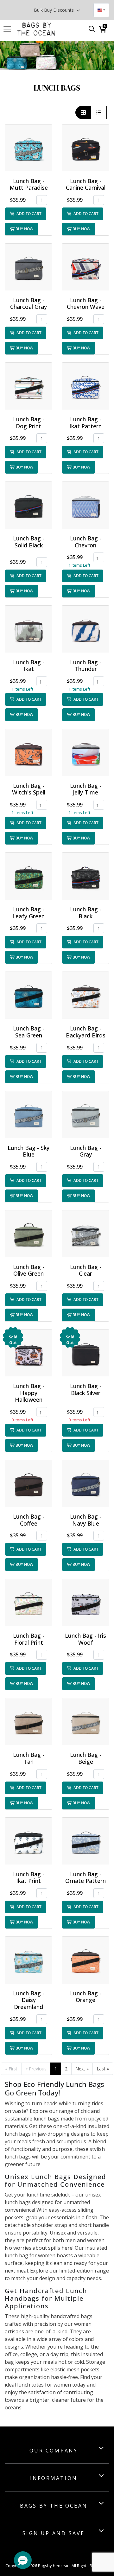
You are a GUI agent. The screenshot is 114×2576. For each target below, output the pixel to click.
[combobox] (101, 10)
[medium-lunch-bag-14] (85, 1353)
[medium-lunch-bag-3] (85, 753)
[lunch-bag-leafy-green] (28, 876)
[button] (28, 148)
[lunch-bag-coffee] (28, 1483)
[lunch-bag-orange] (85, 1960)
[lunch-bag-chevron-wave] (85, 267)
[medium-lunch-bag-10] (28, 629)
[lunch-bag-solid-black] (28, 505)
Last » (103, 2069)
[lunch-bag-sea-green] (28, 995)
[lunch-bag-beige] (85, 1722)
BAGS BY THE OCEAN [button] (54, 2506)
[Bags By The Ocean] (36, 29)
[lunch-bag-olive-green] (28, 1234)
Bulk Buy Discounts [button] (54, 10)
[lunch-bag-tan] (28, 1722)
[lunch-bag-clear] (85, 1234)
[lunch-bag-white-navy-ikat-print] (28, 1841)
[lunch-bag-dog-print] (28, 386)
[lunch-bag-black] (85, 876)
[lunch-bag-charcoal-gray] (28, 267)
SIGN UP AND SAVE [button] (54, 2533)
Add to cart (28, 214)
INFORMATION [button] (54, 2478)
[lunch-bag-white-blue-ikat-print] (85, 386)
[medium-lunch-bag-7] (85, 629)
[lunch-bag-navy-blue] (85, 1483)
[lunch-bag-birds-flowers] (85, 995)
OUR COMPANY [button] (54, 2451)
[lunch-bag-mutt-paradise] (28, 148)
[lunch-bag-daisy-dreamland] (28, 1960)
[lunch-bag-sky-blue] (28, 1115)
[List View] (99, 112)
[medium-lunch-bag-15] (28, 1353)
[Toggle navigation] (9, 29)
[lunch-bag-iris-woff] (85, 1603)
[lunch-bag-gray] (85, 1115)
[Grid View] (83, 112)
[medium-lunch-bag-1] (85, 505)
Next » (82, 2069)
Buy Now (24, 229)
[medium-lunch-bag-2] (28, 753)
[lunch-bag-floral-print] (28, 1603)
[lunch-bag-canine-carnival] (85, 148)
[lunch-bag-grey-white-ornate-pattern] (85, 1841)
